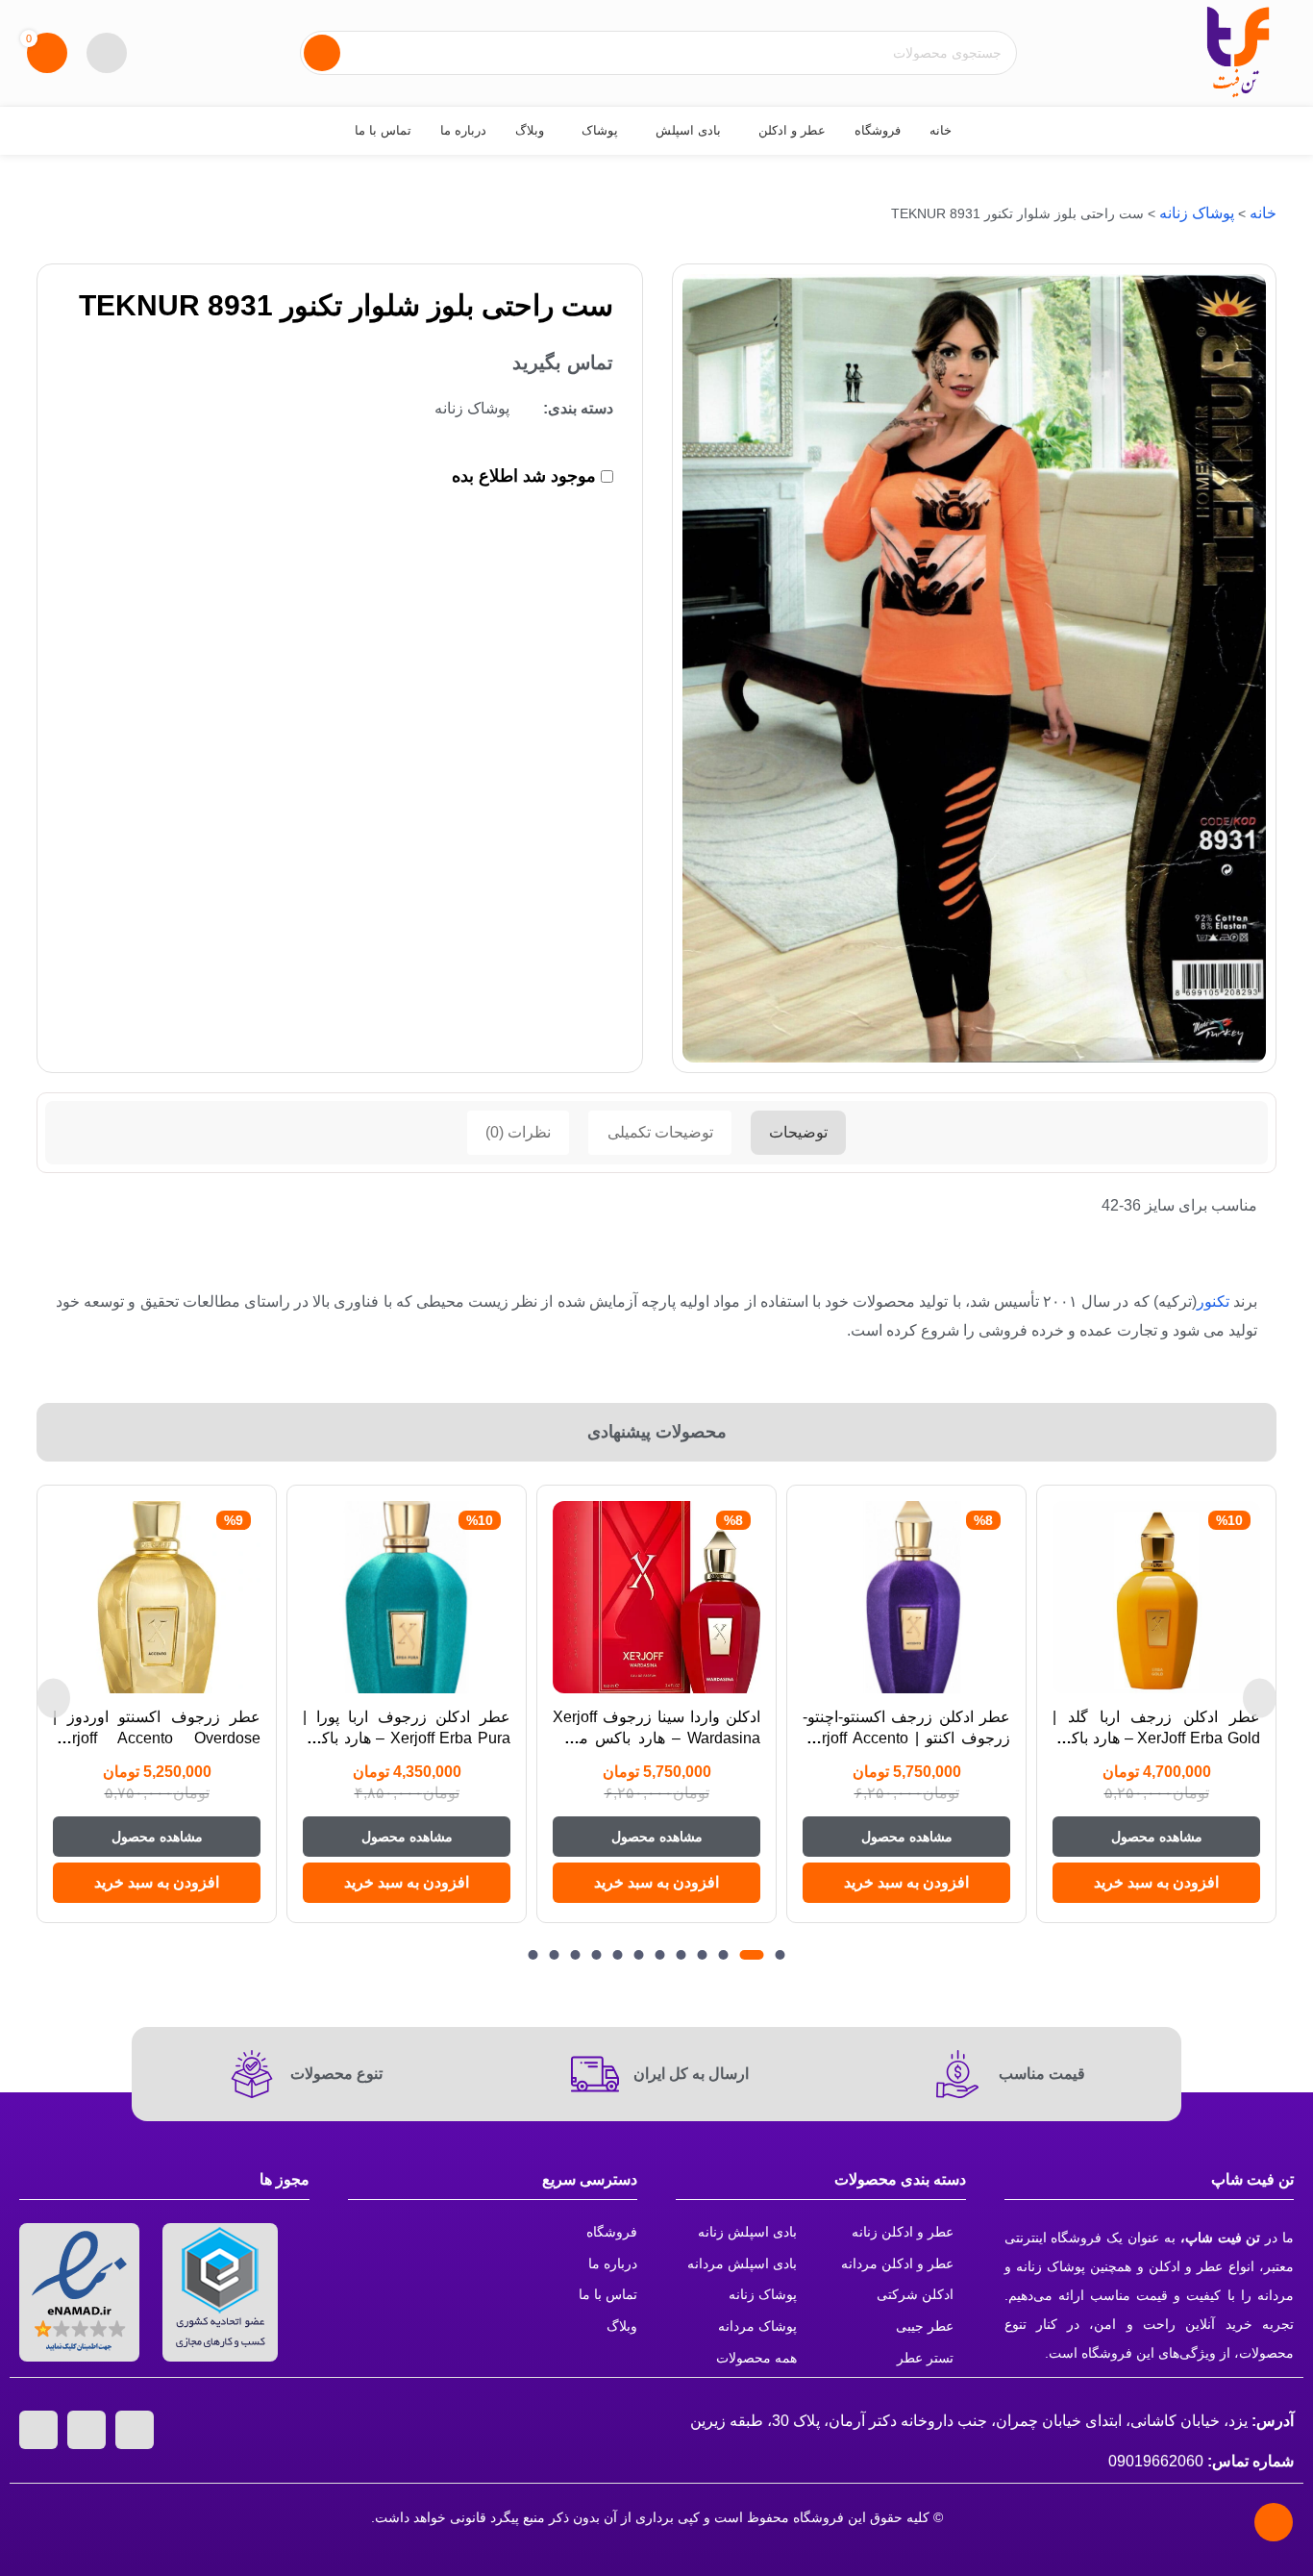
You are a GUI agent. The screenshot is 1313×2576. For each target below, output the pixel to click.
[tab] (798, 1133)
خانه (1263, 213)
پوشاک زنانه (1197, 213)
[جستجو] (322, 53)
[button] (1156, 1883)
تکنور (1213, 1301)
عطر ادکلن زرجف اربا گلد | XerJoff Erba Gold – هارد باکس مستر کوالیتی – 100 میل (1156, 1738)
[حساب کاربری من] (107, 53)
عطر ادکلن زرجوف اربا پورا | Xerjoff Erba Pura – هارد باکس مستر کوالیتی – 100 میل (407, 1738)
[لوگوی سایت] (1238, 51)
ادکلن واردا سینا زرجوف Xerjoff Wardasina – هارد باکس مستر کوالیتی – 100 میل (656, 1738)
